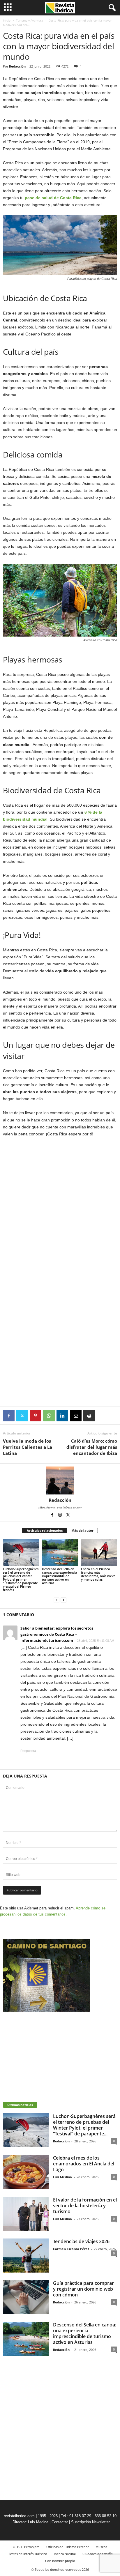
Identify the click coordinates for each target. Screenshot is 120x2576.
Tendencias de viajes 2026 (81, 2241)
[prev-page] (57, 1600)
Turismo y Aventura (30, 20)
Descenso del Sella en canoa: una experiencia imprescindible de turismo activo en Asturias (59, 1576)
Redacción (17, 66)
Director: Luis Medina (30, 2522)
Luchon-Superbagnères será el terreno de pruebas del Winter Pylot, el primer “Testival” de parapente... (84, 2125)
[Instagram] (60, 1515)
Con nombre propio (60, 2561)
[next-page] (63, 1600)
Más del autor (82, 1530)
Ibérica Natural (65, 2554)
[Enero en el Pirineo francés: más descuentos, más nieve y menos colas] (99, 1553)
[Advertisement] (60, 1364)
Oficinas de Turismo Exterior (68, 2547)
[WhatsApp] (49, 1416)
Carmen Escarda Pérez (71, 2249)
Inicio (7, 20)
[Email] (76, 1416)
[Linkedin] (62, 1416)
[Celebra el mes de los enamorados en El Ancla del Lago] (26, 2172)
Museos (101, 2547)
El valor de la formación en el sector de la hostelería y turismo (85, 2206)
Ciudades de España (98, 2554)
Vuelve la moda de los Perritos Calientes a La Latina (28, 1447)
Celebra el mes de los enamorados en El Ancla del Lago (84, 2164)
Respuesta (28, 1751)
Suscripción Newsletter (90, 2522)
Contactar (60, 2522)
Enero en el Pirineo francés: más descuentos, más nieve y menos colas (98, 1574)
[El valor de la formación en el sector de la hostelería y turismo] (26, 2214)
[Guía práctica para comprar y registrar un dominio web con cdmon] (26, 2297)
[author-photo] (60, 1480)
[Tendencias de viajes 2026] (26, 2256)
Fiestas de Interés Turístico (27, 2554)
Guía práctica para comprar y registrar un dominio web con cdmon (83, 2289)
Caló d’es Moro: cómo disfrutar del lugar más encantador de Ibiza (92, 1447)
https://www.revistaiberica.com (60, 1507)
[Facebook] (9, 1416)
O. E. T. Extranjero (26, 2547)
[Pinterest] (36, 1416)
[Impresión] (89, 1416)
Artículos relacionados (45, 1530)
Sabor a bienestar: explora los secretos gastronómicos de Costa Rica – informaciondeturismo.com (57, 1634)
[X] (22, 1416)
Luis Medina (62, 2177)
